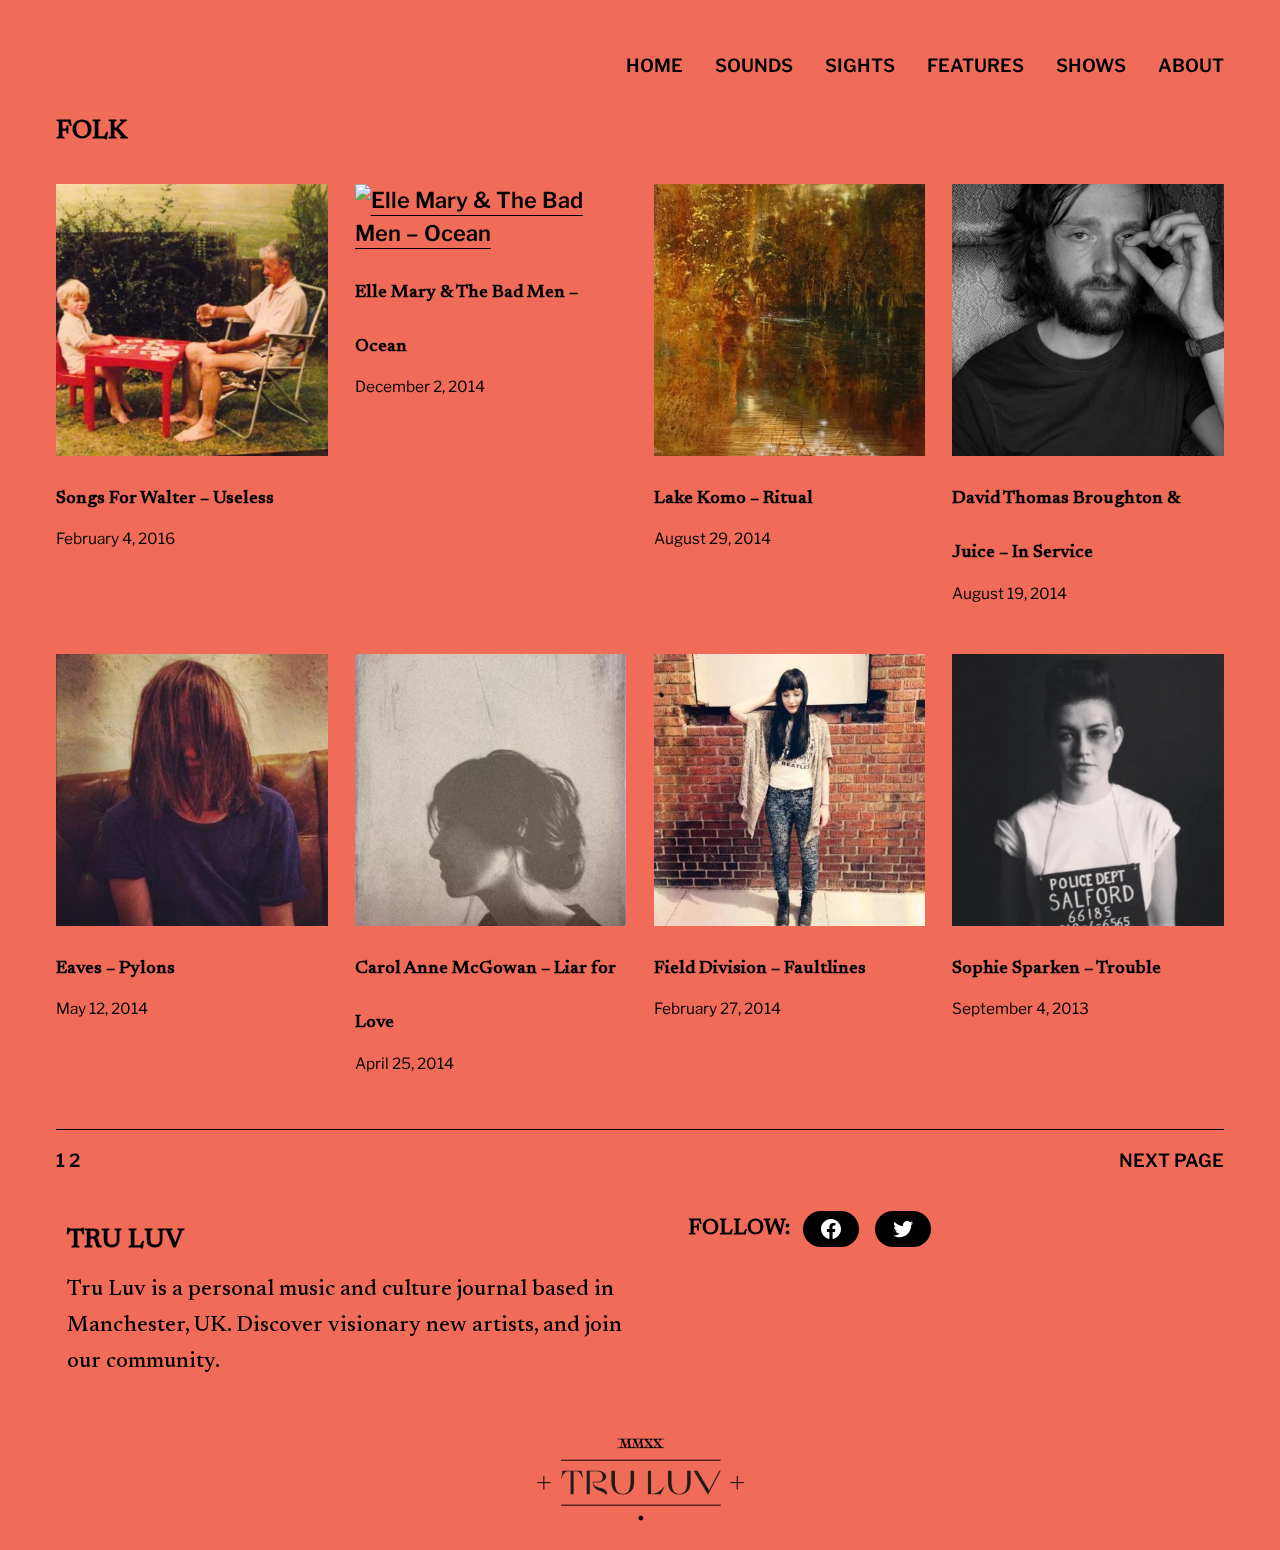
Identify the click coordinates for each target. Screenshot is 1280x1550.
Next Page (1171, 1160)
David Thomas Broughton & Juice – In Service (1066, 526)
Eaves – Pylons (115, 969)
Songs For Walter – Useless (165, 499)
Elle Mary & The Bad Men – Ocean (466, 320)
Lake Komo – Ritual (733, 499)
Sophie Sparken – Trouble (1056, 969)
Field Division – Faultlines (760, 969)
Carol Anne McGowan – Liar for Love (485, 996)
